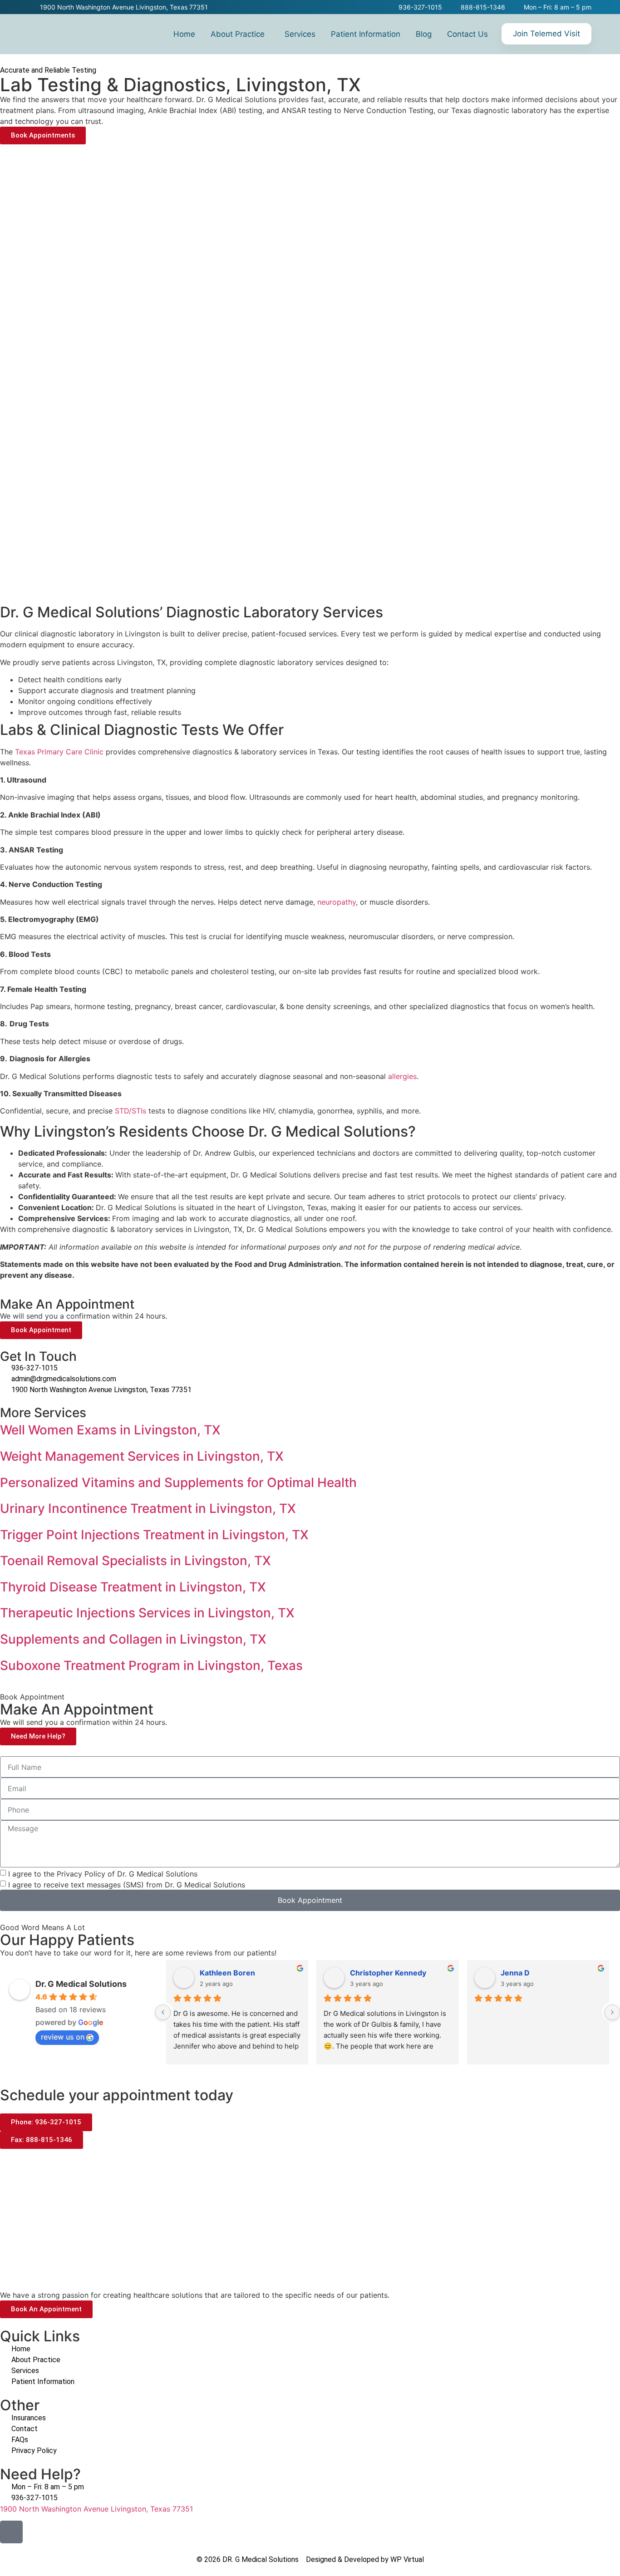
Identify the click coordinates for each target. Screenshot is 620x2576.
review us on (63, 2037)
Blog (424, 34)
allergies (402, 1076)
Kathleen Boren (227, 1973)
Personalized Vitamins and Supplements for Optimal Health (178, 1483)
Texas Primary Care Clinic (59, 752)
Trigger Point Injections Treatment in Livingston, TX (154, 1535)
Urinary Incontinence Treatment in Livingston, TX (148, 1508)
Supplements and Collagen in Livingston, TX (133, 1639)
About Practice (238, 34)
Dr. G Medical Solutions (81, 1984)
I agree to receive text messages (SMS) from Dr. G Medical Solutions (127, 1884)
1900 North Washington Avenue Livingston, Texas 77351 (96, 2509)
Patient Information (366, 34)
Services (300, 34)
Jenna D (515, 1973)
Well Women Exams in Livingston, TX (110, 1430)
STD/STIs (130, 1111)
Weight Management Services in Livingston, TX (142, 1456)
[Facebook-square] (11, 2532)
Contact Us (467, 34)
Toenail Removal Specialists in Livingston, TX (135, 1561)
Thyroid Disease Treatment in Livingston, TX (133, 1587)
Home (184, 34)
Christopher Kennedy (388, 1973)
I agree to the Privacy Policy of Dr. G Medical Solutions (103, 1873)
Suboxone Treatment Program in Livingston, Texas (151, 1665)
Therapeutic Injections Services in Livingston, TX (147, 1613)
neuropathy (337, 902)
